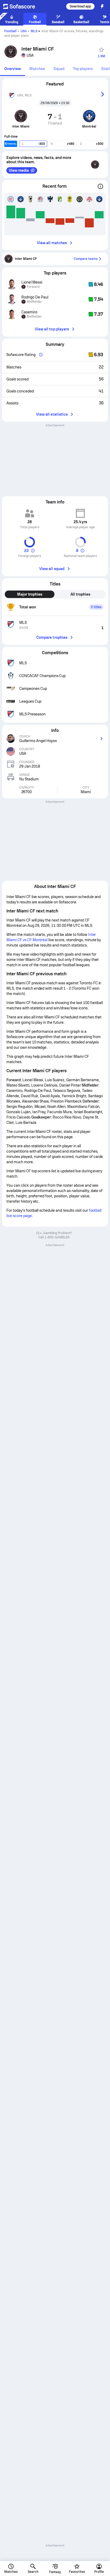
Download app (80, 6)
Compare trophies (52, 637)
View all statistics (52, 414)
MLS (34, 31)
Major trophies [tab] (30, 594)
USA (24, 31)
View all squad (52, 569)
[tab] (13, 69)
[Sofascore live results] (22, 6)
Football (10, 31)
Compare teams (86, 259)
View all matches (52, 243)
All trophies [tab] (80, 594)
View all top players (52, 329)
